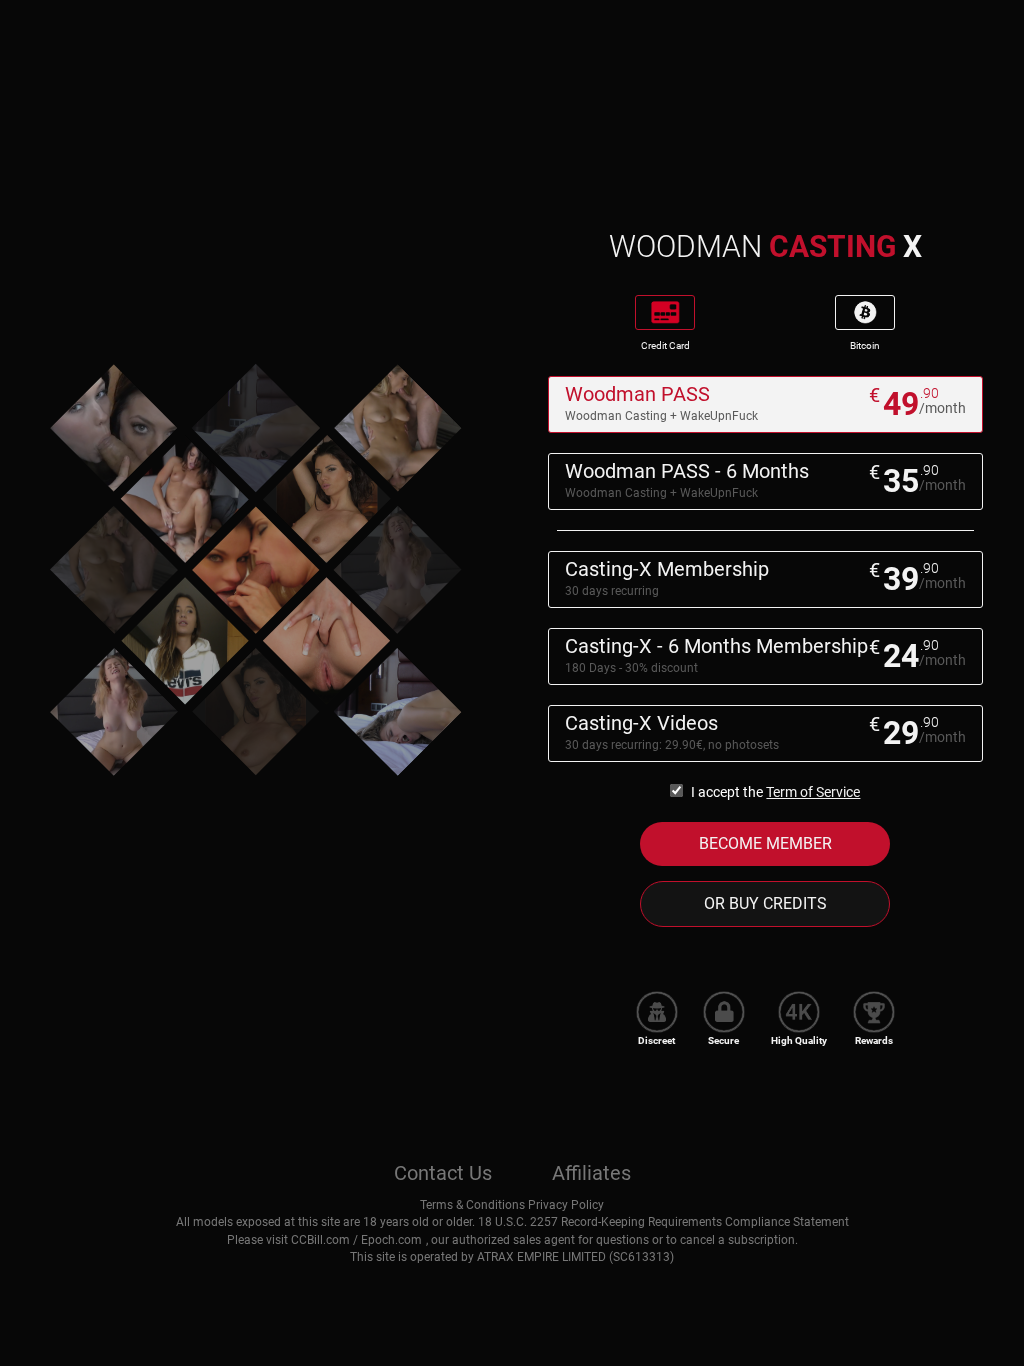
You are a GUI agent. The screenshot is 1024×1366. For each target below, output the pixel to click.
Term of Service (813, 792)
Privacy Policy (566, 1205)
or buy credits (765, 903)
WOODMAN (765, 246)
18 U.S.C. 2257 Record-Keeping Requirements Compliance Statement (663, 1222)
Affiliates (591, 1173)
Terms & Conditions (472, 1205)
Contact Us (443, 1173)
